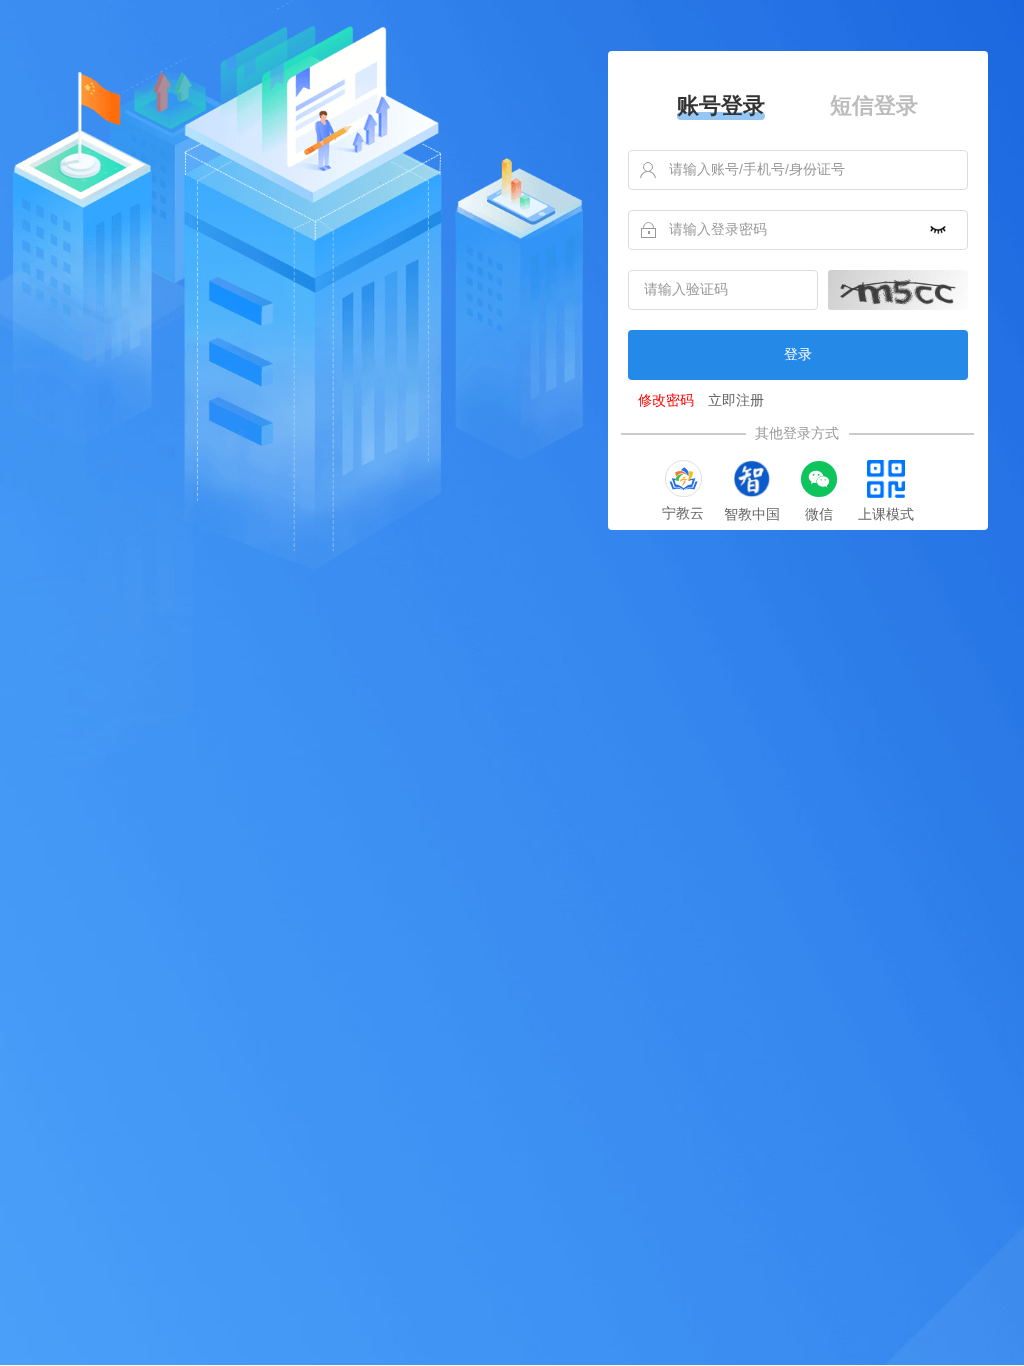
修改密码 (666, 400)
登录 (798, 354)
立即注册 (736, 400)
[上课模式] (886, 479)
